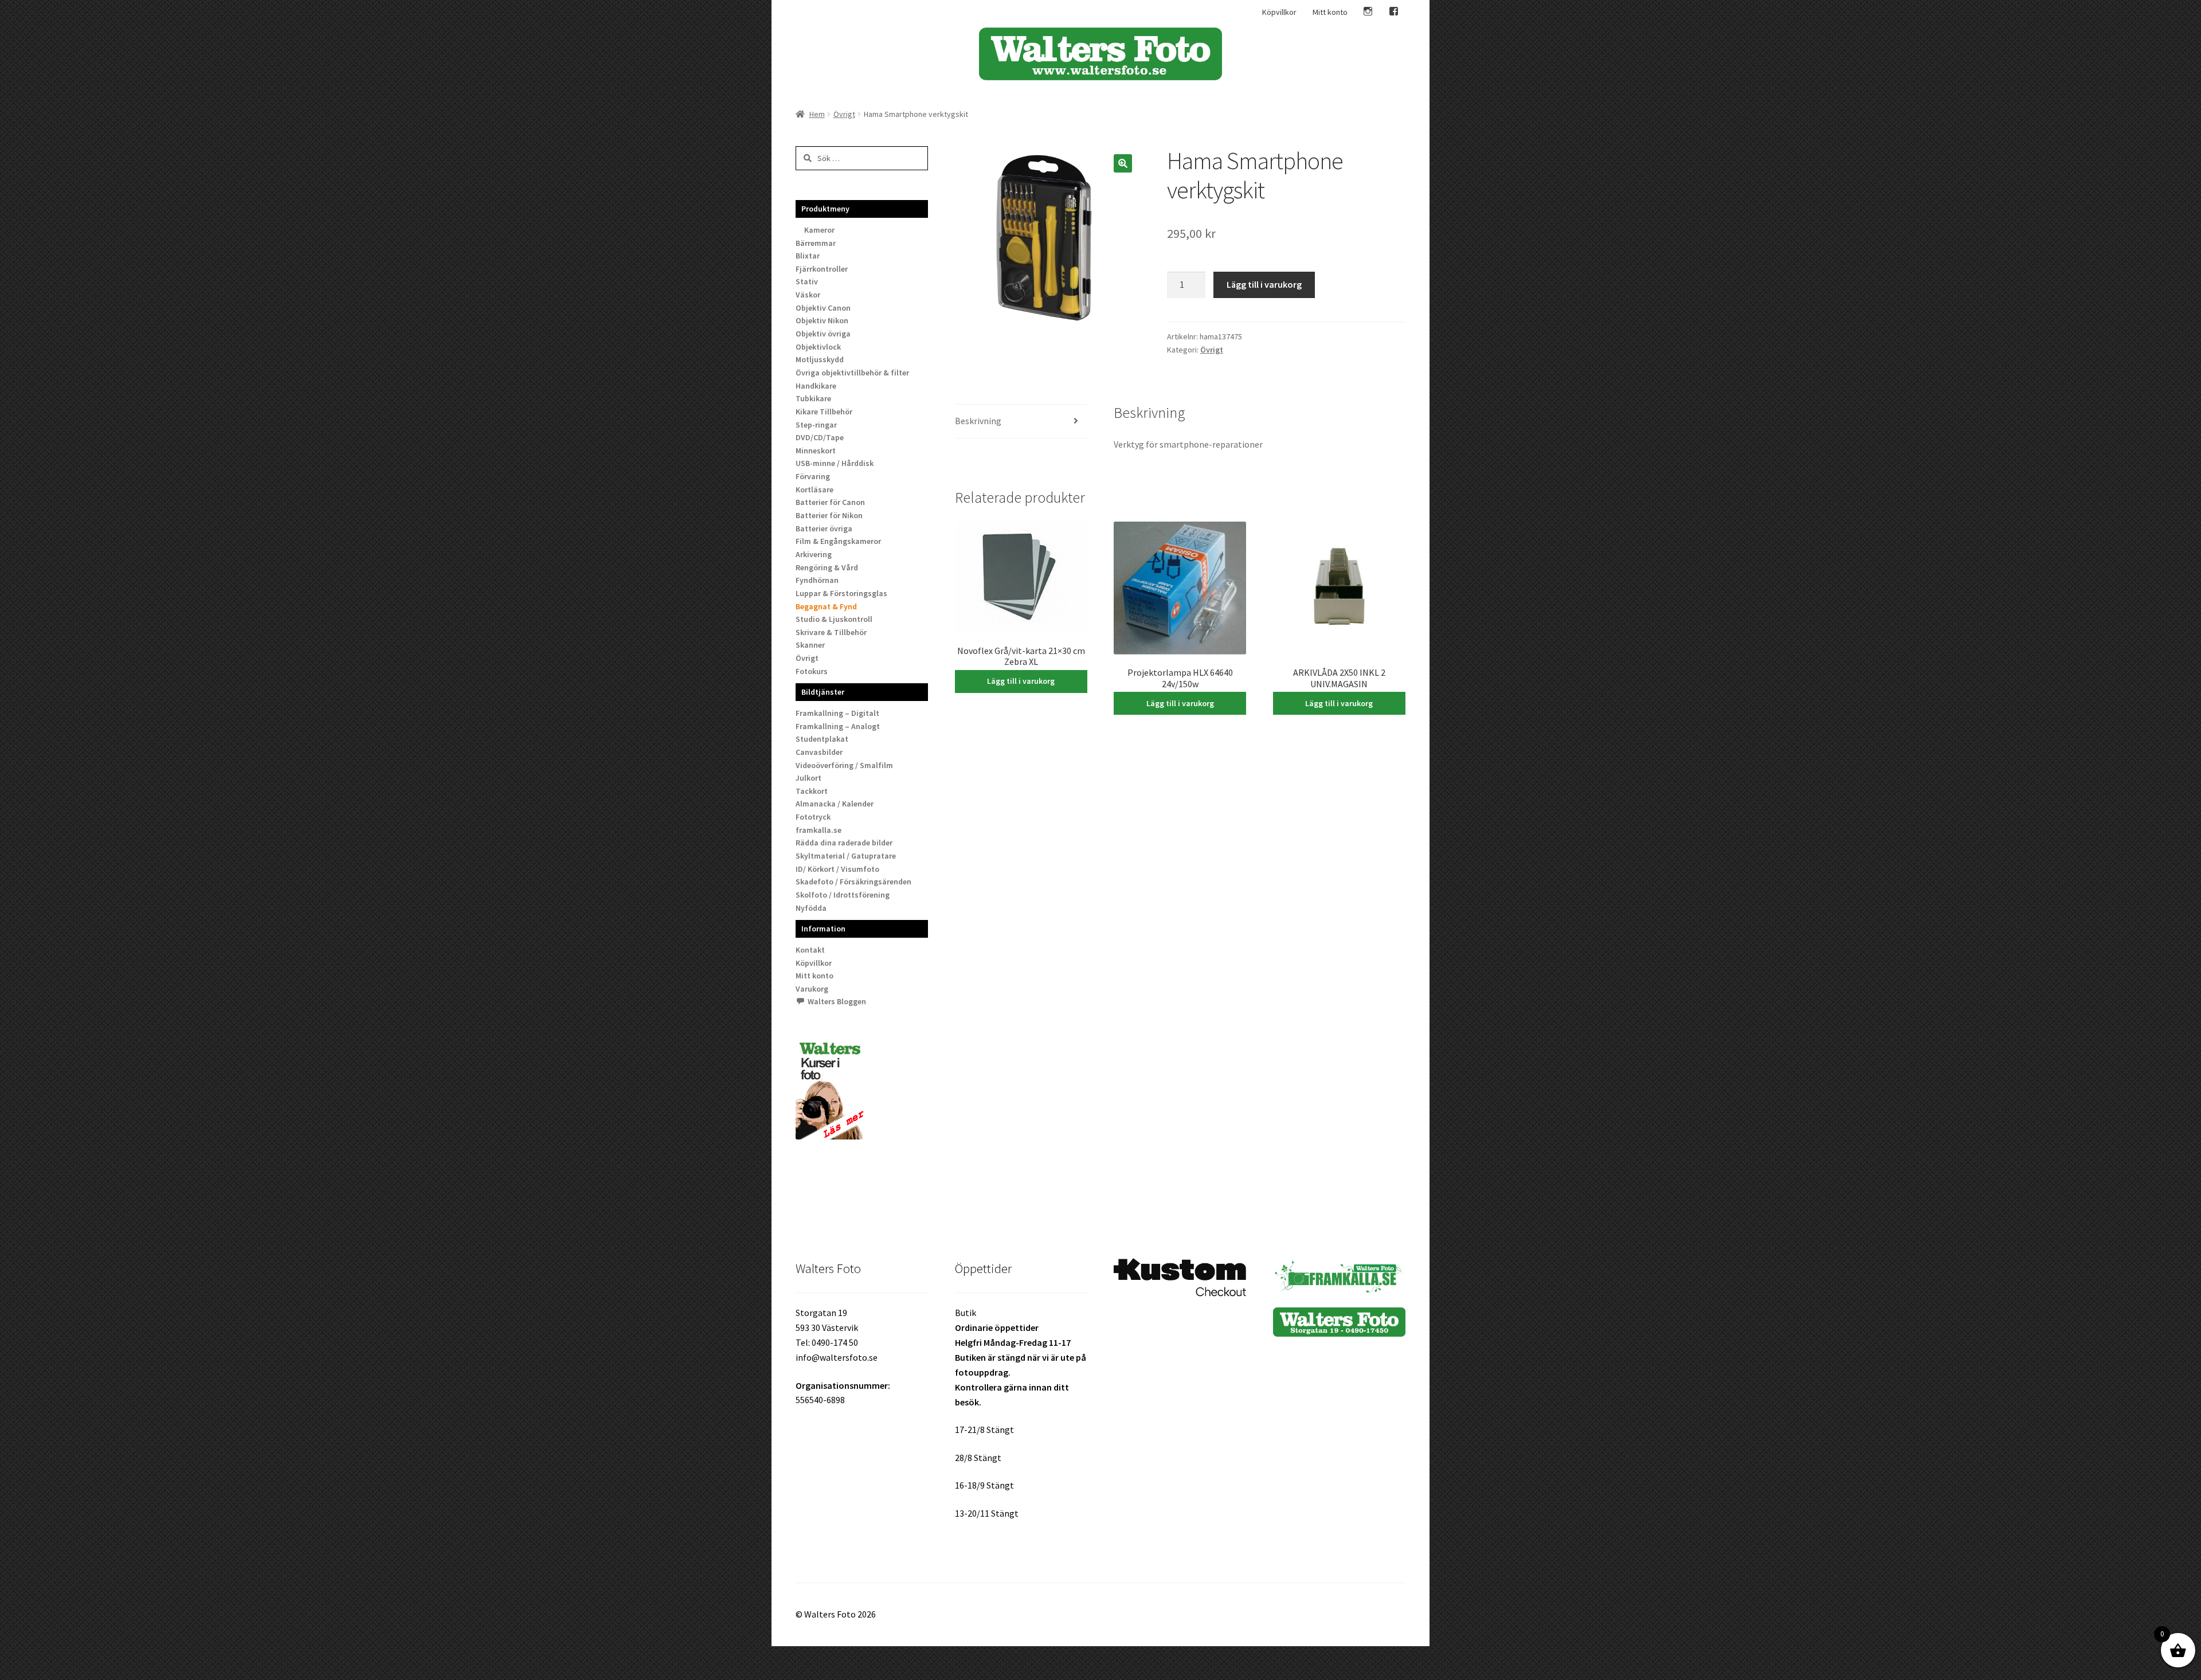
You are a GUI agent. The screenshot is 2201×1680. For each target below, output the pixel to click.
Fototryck (813, 817)
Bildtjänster (823, 692)
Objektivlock (818, 347)
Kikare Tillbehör (824, 412)
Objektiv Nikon (822, 320)
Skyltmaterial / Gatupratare (846, 856)
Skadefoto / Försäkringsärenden (853, 882)
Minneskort (816, 451)
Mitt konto (1330, 12)
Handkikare (816, 386)
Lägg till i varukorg (1264, 284)
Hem (817, 114)
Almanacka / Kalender (835, 804)
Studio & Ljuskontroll (834, 619)
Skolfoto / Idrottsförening (843, 895)
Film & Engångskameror (838, 541)
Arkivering (814, 554)
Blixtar (808, 256)
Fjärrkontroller (822, 269)
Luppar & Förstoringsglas (841, 593)
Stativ (807, 281)
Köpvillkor (1279, 12)
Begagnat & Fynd (826, 606)
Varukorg (812, 989)
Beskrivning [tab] (978, 421)
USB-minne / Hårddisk (835, 463)
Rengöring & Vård (827, 567)
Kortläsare (814, 489)
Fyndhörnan (817, 580)
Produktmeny (825, 209)
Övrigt (844, 114)
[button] (1123, 163)
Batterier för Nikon (829, 515)
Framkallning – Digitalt (837, 713)
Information (823, 929)
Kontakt (810, 950)
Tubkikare (813, 398)
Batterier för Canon (830, 502)
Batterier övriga (824, 528)
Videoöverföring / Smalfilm (844, 765)
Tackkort (812, 791)
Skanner (810, 645)
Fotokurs (812, 671)
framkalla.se (818, 830)
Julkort (808, 778)
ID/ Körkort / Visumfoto (837, 869)
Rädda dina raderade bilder (844, 843)
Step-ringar (816, 425)
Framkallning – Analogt (838, 726)
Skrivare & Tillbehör (831, 632)
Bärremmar (816, 243)
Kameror (819, 230)
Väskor (808, 295)
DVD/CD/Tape (820, 437)
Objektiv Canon (823, 308)
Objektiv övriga (823, 334)
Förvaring (813, 476)
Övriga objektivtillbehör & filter (852, 373)
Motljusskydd (820, 359)
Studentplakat (822, 739)
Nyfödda (811, 908)
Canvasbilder (819, 752)
